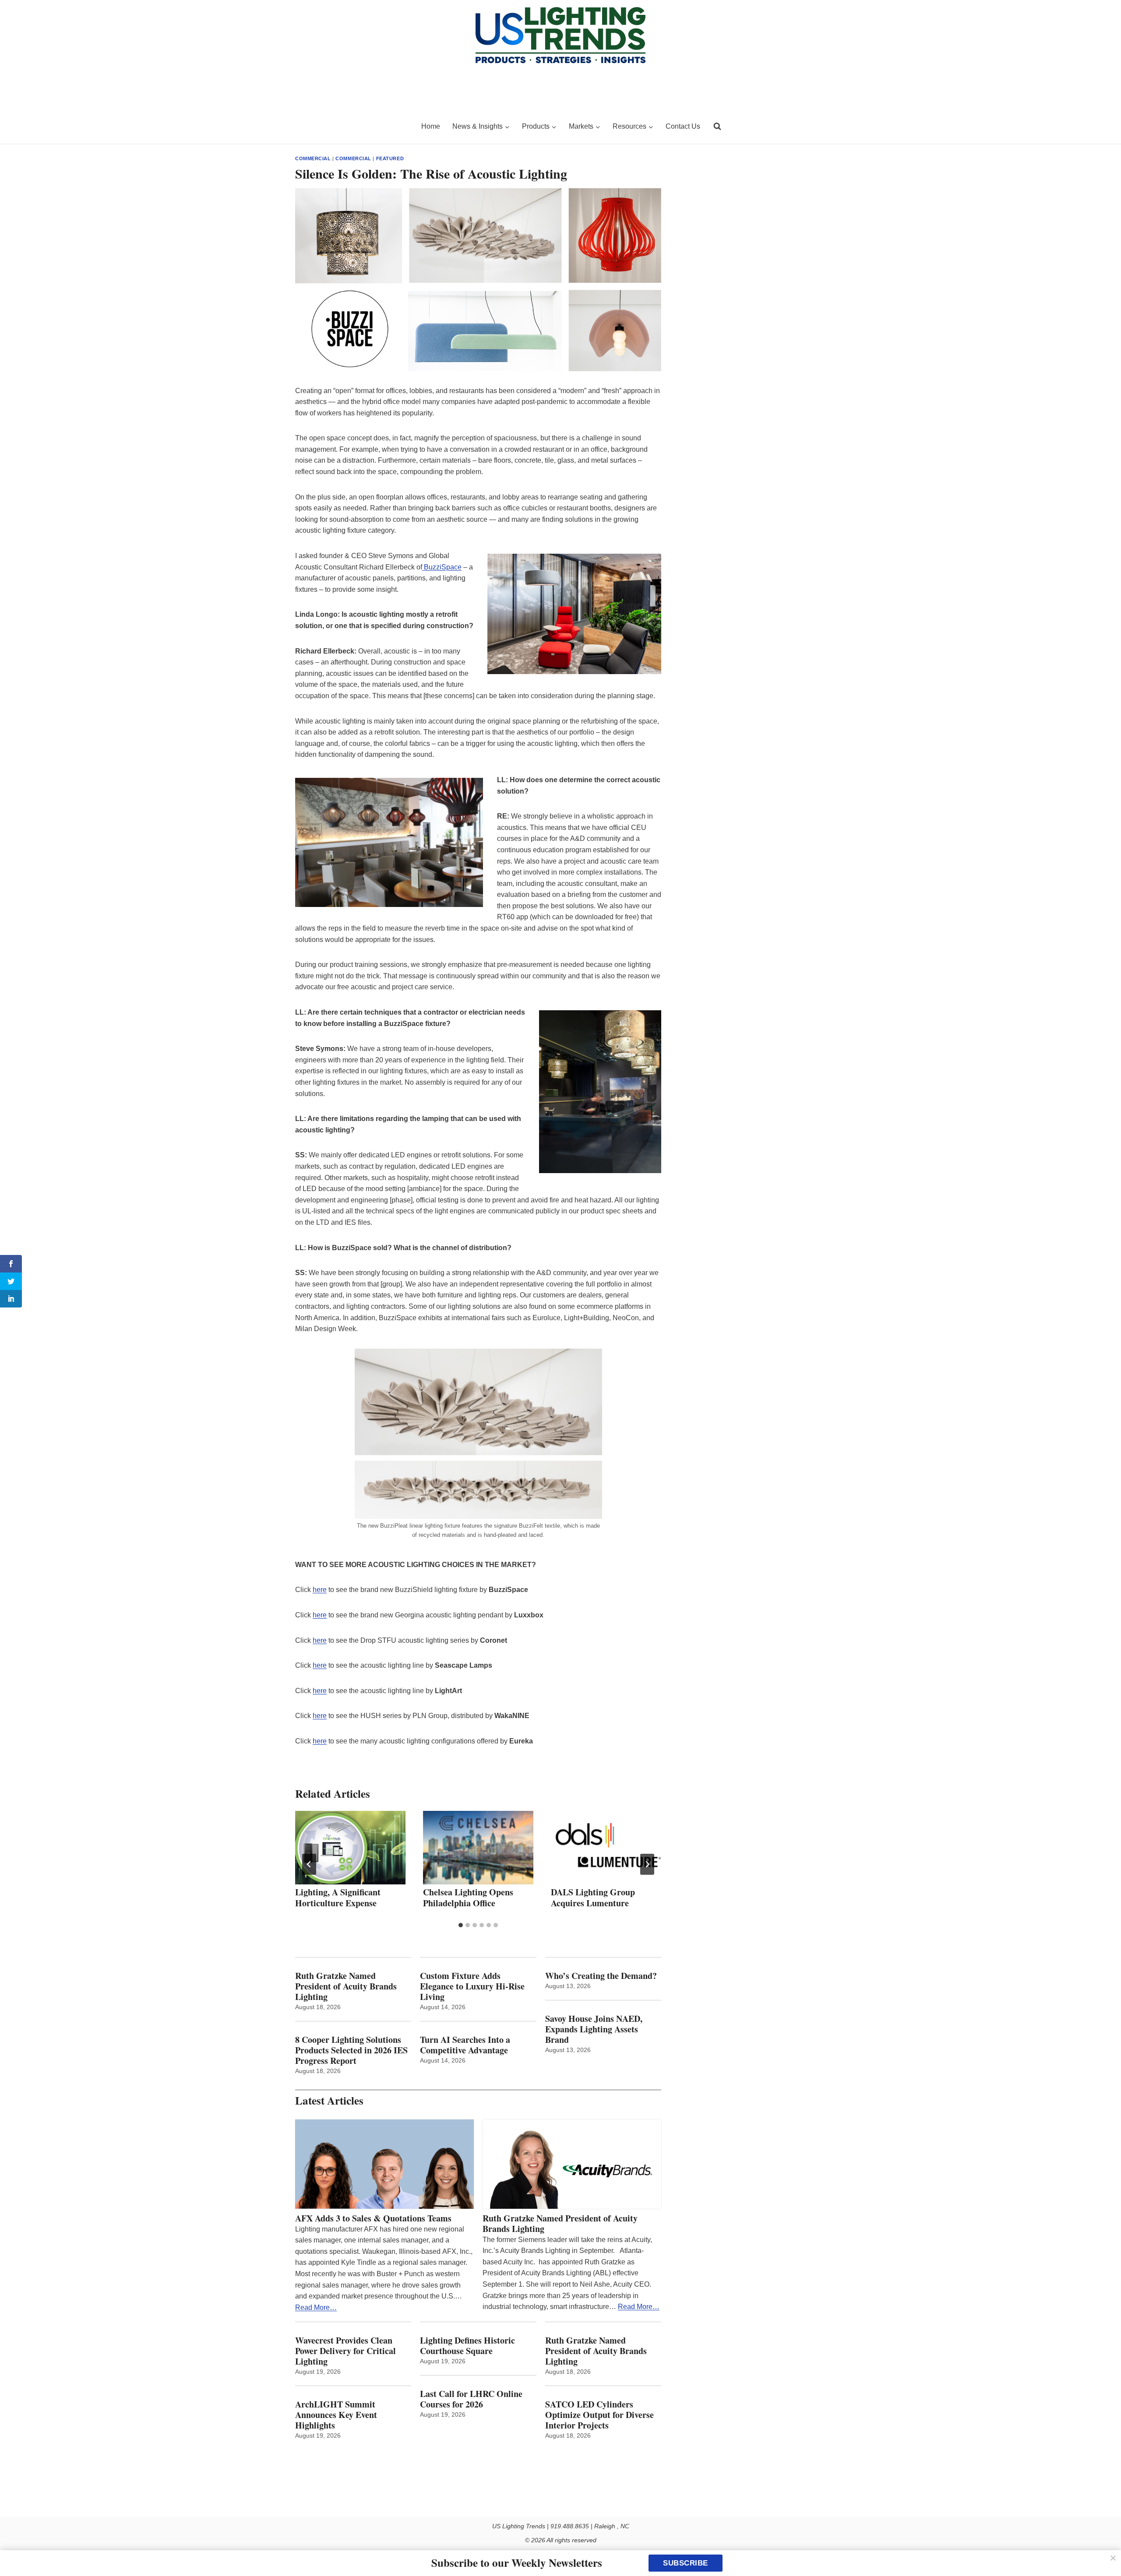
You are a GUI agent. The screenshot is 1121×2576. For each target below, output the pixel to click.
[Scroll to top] (1105, 2551)
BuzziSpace (442, 567)
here (320, 1590)
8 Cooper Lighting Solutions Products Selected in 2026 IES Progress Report (351, 2050)
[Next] (647, 1864)
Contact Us (683, 126)
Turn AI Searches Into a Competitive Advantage (467, 2045)
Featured (390, 158)
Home (431, 126)
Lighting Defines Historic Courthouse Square (467, 2346)
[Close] (1113, 2558)
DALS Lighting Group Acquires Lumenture (593, 1898)
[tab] (461, 1925)
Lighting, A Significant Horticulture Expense (338, 1898)
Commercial (313, 158)
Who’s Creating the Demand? (601, 1976)
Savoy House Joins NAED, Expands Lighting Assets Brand (594, 2029)
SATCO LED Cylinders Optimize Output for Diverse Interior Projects (599, 2415)
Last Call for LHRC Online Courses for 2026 (471, 2399)
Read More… (316, 2307)
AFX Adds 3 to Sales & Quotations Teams (373, 2218)
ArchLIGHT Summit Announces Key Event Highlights (336, 2415)
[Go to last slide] (309, 1864)
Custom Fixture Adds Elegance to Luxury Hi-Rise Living (472, 1986)
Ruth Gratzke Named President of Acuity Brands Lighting (346, 1986)
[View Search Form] (717, 127)
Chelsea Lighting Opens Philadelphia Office (468, 1898)
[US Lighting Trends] (353, 127)
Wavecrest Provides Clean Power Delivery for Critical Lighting (345, 2351)
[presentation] (350, 1848)
